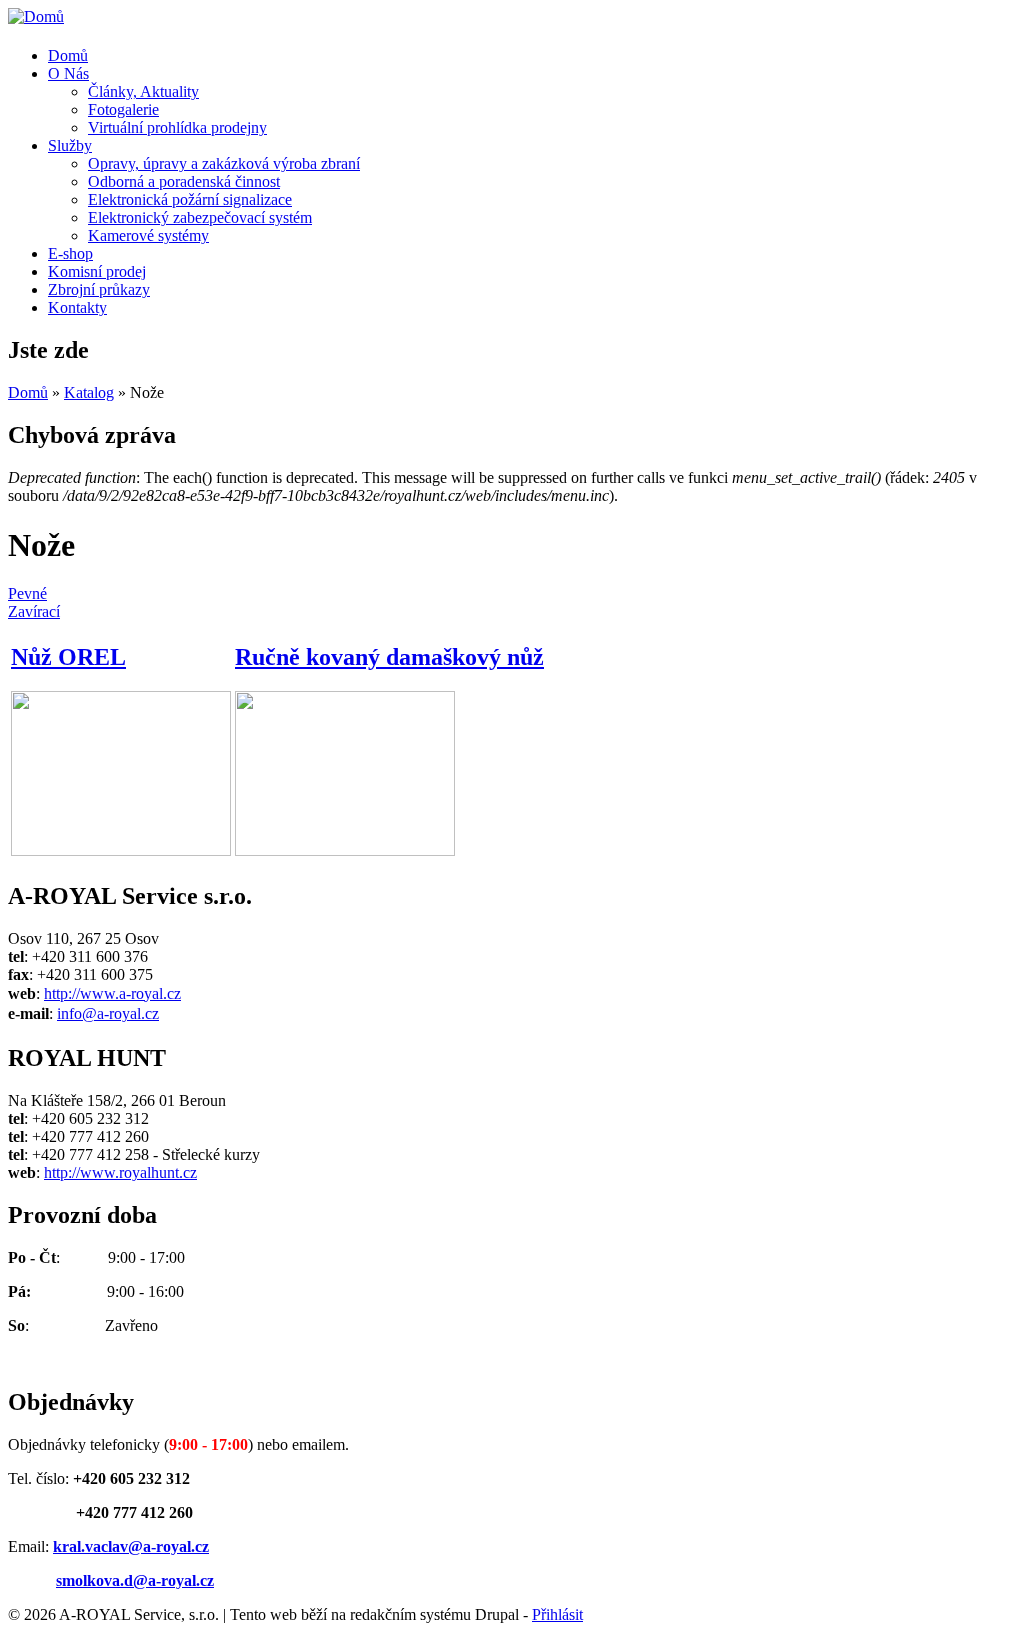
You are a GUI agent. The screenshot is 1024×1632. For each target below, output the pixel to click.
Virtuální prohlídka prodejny (177, 127)
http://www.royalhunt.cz (120, 1172)
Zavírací (34, 611)
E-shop (70, 253)
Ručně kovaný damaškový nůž (389, 657)
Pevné (27, 593)
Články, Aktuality (143, 91)
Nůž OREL (68, 657)
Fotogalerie (123, 109)
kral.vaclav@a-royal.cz (131, 1546)
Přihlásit (557, 1614)
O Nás (68, 73)
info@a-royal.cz (108, 1013)
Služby (70, 145)
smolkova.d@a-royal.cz (135, 1580)
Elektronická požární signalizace (190, 199)
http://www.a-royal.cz (112, 993)
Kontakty (77, 307)
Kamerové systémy (148, 235)
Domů (68, 55)
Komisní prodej (97, 271)
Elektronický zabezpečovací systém (200, 217)
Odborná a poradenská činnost (184, 181)
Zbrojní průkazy (99, 289)
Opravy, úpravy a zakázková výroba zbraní (224, 163)
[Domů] (36, 16)
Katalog (89, 392)
